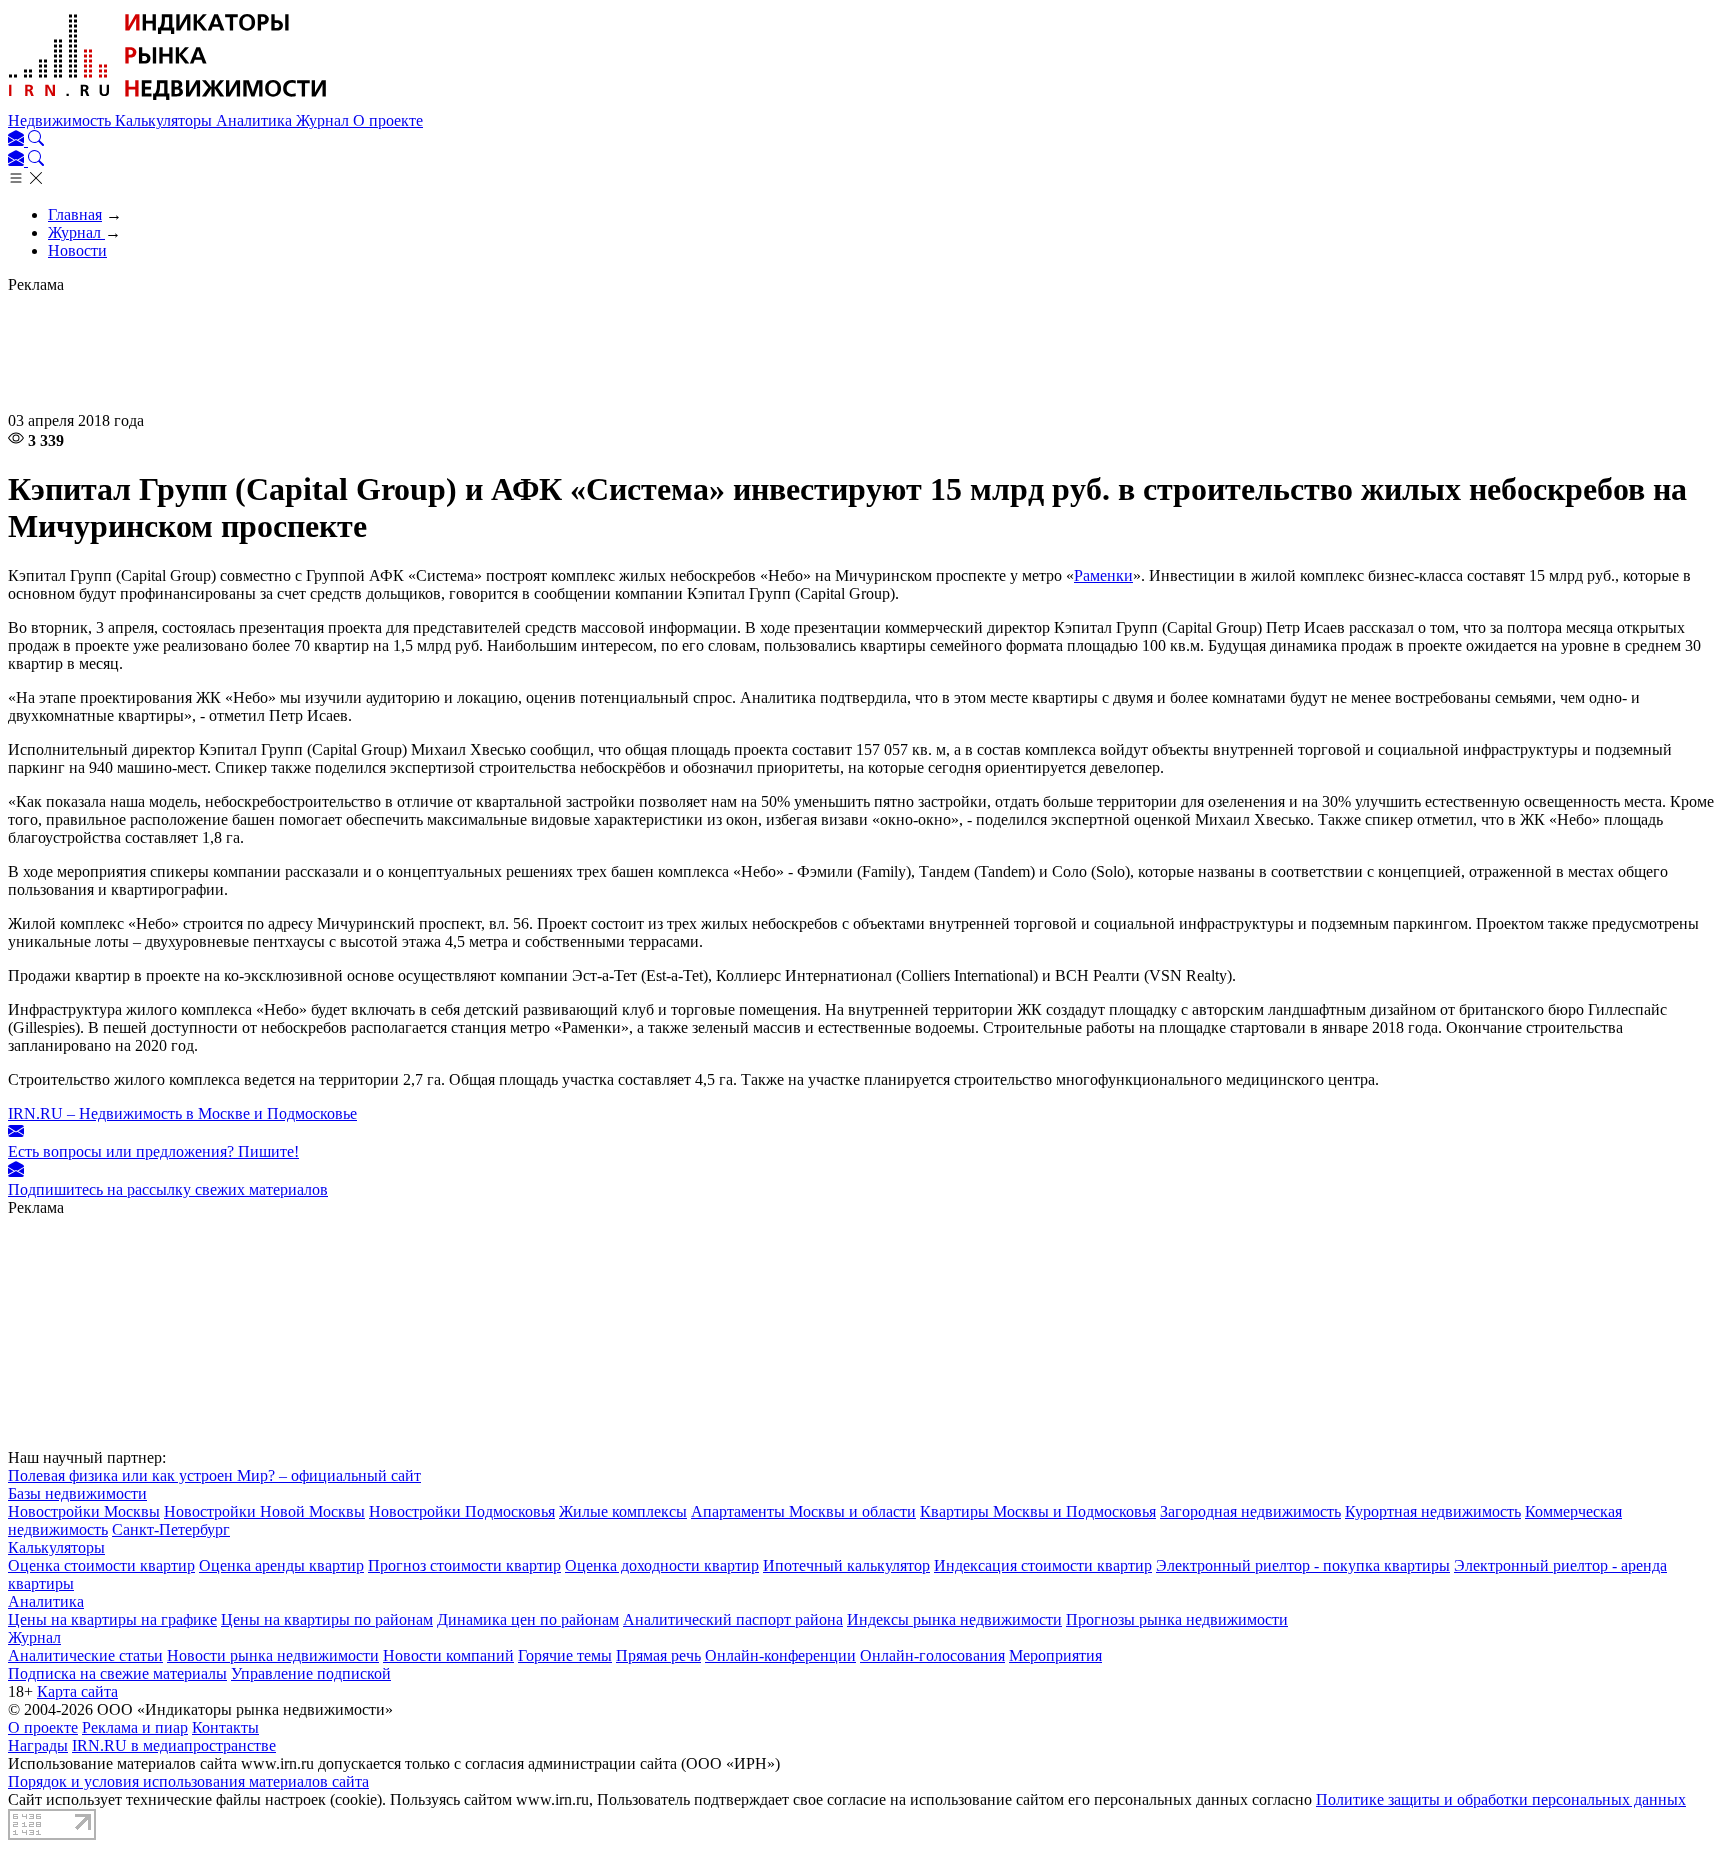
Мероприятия (1055, 1655)
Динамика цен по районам (528, 1619)
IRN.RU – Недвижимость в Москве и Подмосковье (182, 1113)
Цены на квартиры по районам (327, 1619)
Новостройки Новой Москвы (264, 1511)
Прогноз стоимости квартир (464, 1565)
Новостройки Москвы (84, 1511)
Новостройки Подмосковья (462, 1511)
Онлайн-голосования (932, 1655)
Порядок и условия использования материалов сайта (188, 1781)
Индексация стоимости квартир (1043, 1565)
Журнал (324, 120)
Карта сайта (77, 1691)
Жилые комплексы (623, 1511)
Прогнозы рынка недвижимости (1177, 1619)
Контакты (225, 1727)
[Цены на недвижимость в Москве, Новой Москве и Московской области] (168, 102)
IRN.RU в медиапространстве (174, 1745)
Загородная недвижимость (1250, 1511)
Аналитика (256, 120)
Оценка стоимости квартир (101, 1565)
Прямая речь (658, 1655)
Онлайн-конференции (780, 1655)
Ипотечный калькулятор (846, 1565)
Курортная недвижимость (1433, 1511)
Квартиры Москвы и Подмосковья (1038, 1511)
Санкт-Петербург (171, 1529)
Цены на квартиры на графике (112, 1619)
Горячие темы (565, 1655)
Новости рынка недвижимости (273, 1655)
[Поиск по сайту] (36, 140)
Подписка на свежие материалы (117, 1673)
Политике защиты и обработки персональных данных (1501, 1799)
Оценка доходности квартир (662, 1565)
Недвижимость (61, 120)
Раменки (1103, 575)
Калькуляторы (165, 120)
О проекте (388, 120)
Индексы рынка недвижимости (954, 1619)
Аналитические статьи (85, 1655)
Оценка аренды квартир (281, 1565)
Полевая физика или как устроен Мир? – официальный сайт (214, 1475)
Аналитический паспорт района (733, 1619)
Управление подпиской (311, 1673)
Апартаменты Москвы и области (803, 1511)
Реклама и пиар (135, 1727)
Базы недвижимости (77, 1493)
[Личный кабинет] (18, 140)
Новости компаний (448, 1655)
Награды (38, 1745)
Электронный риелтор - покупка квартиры (1303, 1565)
